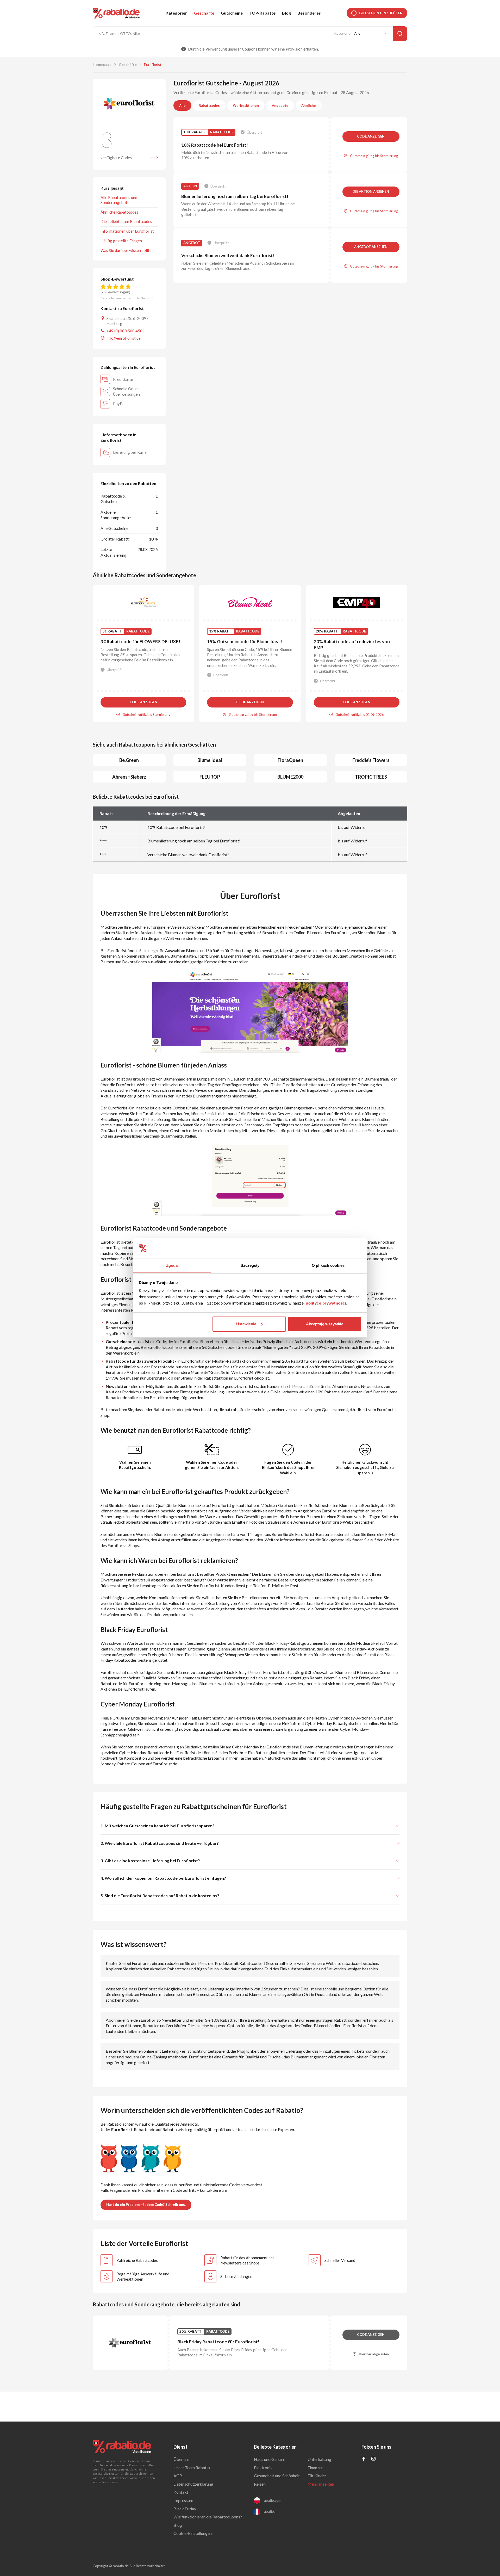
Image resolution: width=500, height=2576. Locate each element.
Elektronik (263, 2468)
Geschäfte (204, 13)
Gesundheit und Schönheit (277, 2476)
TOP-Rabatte (262, 13)
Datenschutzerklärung (193, 2484)
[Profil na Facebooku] (364, 2459)
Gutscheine (232, 13)
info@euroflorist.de (124, 338)
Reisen (260, 2484)
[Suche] (400, 34)
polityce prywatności (326, 1303)
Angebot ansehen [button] (371, 247)
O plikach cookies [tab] (328, 1265)
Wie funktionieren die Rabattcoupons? (208, 2517)
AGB (178, 2476)
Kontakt (181, 2492)
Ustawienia (246, 1324)
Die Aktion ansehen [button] (371, 191)
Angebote (280, 105)
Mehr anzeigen (321, 2484)
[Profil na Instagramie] (373, 2459)
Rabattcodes (209, 105)
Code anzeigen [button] (371, 136)
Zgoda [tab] (172, 1265)
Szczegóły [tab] (250, 1265)
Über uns (182, 2459)
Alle (182, 105)
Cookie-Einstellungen (193, 2533)
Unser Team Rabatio (192, 2468)
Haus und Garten (269, 2459)
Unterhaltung (319, 2459)
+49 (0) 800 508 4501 (126, 331)
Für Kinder (317, 2476)
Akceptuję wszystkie (325, 1324)
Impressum (183, 2500)
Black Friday (185, 2509)
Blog (286, 13)
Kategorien (177, 13)
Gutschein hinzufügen (381, 13)
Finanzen (315, 2468)
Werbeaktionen (246, 105)
